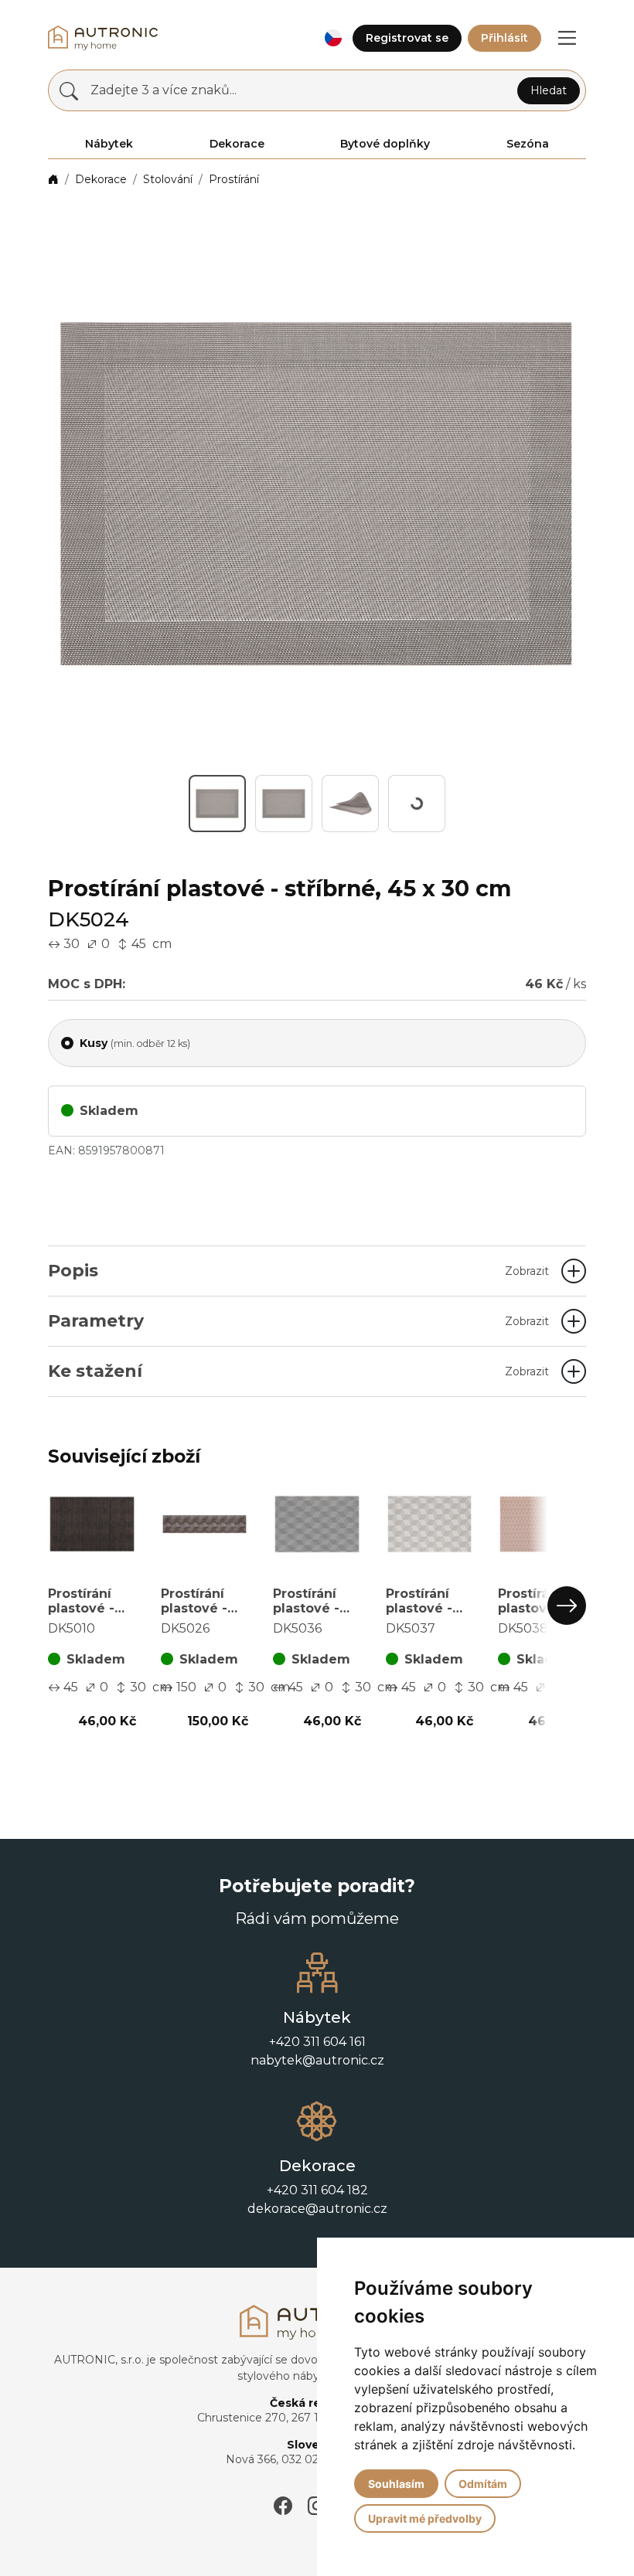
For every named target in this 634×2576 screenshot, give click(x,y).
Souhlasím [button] (396, 2484)
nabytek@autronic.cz (317, 2135)
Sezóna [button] (528, 144)
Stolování (168, 179)
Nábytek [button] (109, 144)
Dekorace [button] (237, 144)
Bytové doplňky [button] (385, 144)
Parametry (298, 1321)
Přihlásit (504, 38)
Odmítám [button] (483, 2484)
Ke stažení (298, 1371)
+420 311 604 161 (317, 2117)
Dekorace (101, 179)
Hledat (549, 90)
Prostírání (234, 179)
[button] (333, 38)
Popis (298, 1271)
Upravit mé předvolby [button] (425, 2518)
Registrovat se (407, 38)
